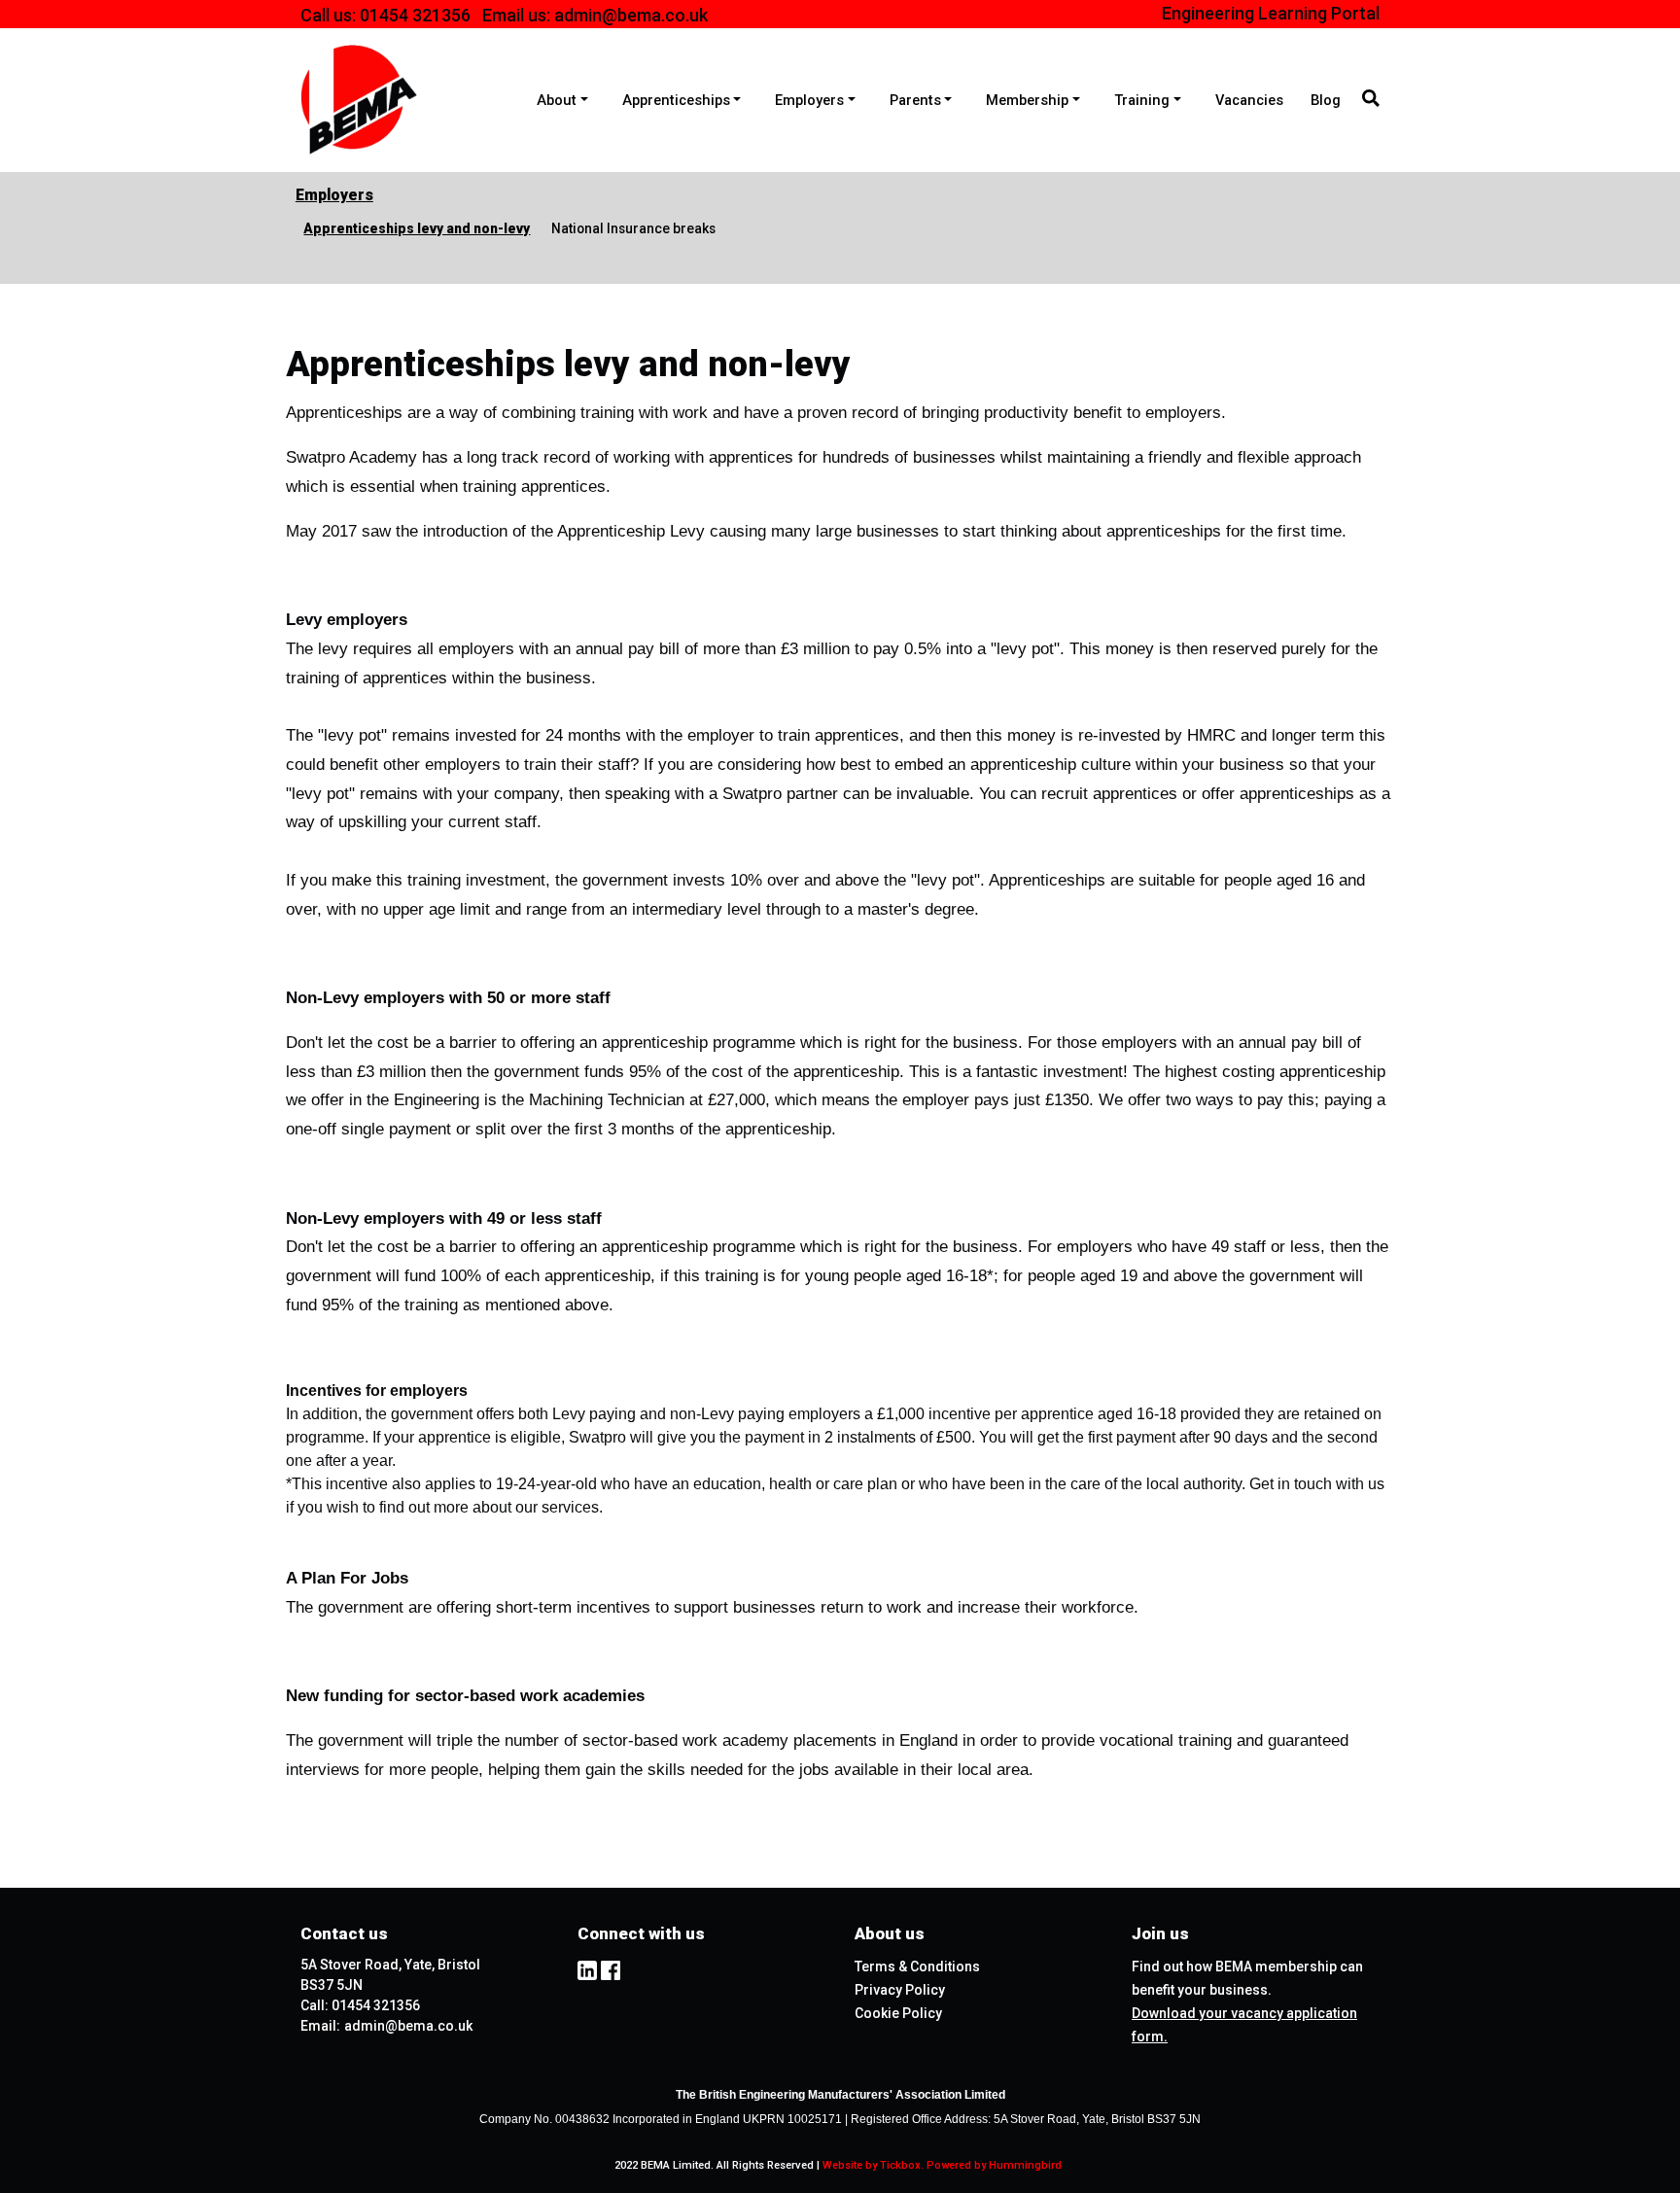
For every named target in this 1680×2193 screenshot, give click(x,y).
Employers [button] (809, 100)
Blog (1326, 100)
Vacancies (1249, 100)
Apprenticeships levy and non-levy (417, 228)
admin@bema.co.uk (631, 15)
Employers (334, 195)
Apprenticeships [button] (676, 100)
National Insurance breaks (633, 228)
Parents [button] (915, 100)
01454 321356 (415, 15)
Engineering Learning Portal (1271, 13)
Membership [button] (1027, 100)
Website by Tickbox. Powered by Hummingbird (942, 2165)
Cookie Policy (898, 2013)
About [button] (557, 100)
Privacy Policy (900, 1990)
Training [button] (1142, 100)
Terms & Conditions (917, 1967)
